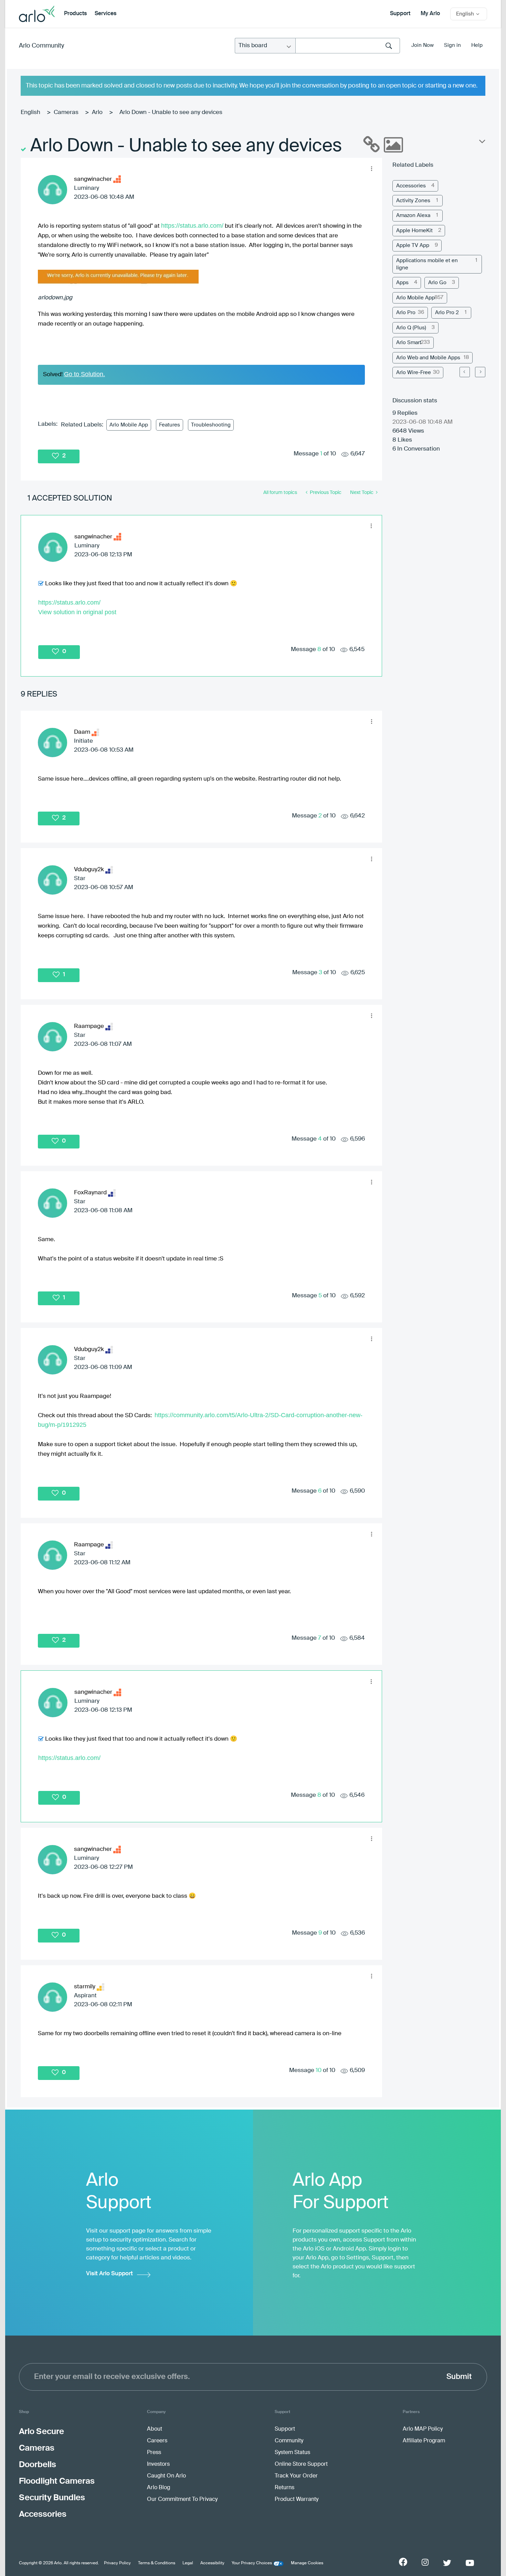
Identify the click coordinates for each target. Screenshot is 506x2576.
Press (154, 2453)
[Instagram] (425, 2562)
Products (75, 14)
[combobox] (348, 46)
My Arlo (430, 14)
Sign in (452, 45)
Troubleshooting (211, 425)
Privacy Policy (117, 2563)
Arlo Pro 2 (447, 313)
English (30, 112)
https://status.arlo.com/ (192, 226)
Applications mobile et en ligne (427, 264)
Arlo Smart (409, 343)
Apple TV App (413, 245)
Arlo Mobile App (129, 425)
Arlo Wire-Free (414, 373)
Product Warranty (297, 2500)
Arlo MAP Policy (423, 2429)
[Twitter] (447, 2563)
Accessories (411, 186)
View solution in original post (77, 612)
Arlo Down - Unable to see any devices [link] (171, 112)
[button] (371, 168)
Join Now (423, 45)
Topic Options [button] (482, 143)
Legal (188, 2563)
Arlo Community (41, 46)
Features (170, 425)
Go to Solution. (85, 374)
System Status (292, 2453)
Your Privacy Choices (252, 2563)
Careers (157, 2441)
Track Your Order (296, 2476)
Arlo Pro (406, 313)
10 (319, 2070)
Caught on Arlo (166, 2476)
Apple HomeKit (414, 231)
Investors (158, 2464)
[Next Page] (480, 372)
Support (400, 14)
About (155, 2429)
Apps (402, 283)
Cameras (66, 112)
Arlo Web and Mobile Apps (428, 358)
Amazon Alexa (413, 215)
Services (106, 14)
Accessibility (212, 2563)
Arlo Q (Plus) (411, 328)
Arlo (97, 112)
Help (477, 45)
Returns (284, 2488)
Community (289, 2441)
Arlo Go (437, 283)
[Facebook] (403, 2562)
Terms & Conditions (157, 2563)
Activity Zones (413, 201)
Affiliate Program (424, 2441)
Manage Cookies (307, 2563)
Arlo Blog (159, 2488)
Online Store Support (301, 2464)
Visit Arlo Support (109, 2274)
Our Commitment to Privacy (182, 2500)
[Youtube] (470, 2563)
